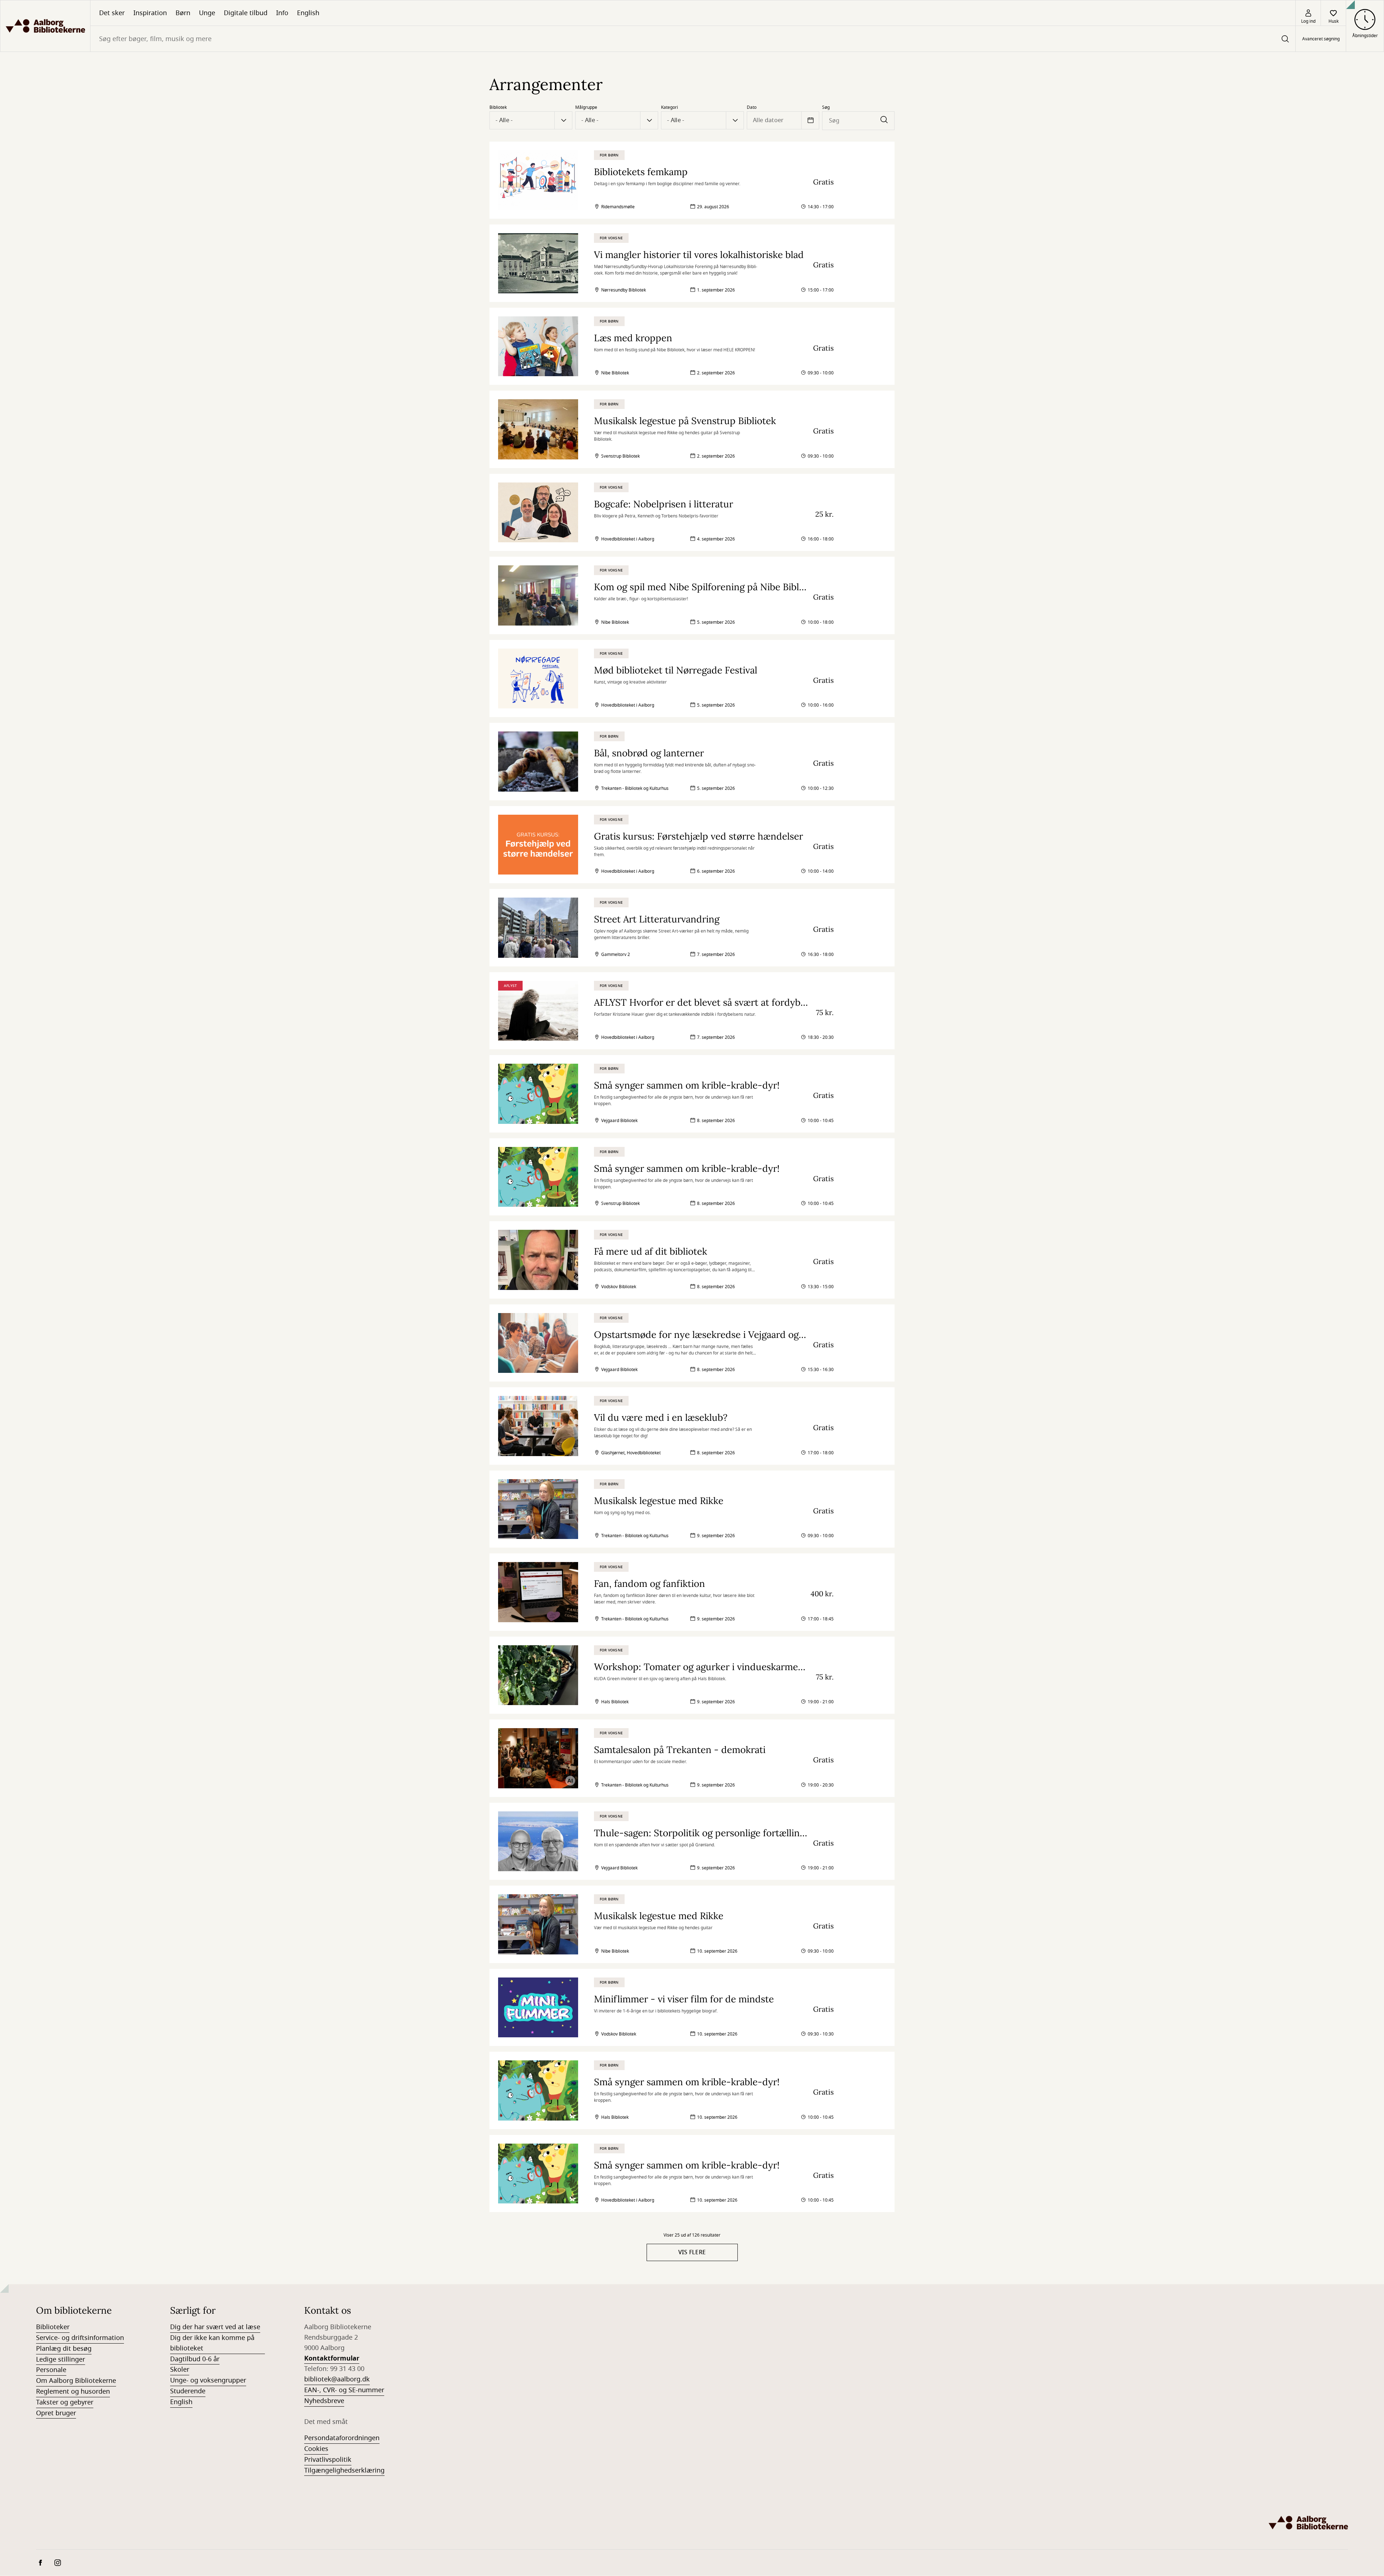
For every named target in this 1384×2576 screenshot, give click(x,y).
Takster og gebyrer (65, 2402)
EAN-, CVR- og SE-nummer (344, 2390)
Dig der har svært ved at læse (215, 2327)
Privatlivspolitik (328, 2460)
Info (282, 13)
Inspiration (150, 13)
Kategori (669, 107)
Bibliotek (498, 107)
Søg (826, 107)
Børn (183, 13)
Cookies (316, 2449)
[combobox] (693, 39)
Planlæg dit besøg (64, 2349)
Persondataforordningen (342, 2438)
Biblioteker (53, 2327)
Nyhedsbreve (324, 2401)
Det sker (112, 13)
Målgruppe (586, 107)
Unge (207, 13)
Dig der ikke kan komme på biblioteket (212, 2343)
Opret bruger (56, 2413)
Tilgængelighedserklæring (344, 2470)
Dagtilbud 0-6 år (195, 2359)
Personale (51, 2370)
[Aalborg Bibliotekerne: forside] (45, 26)
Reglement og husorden (73, 2392)
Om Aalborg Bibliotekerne (76, 2381)
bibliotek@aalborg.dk (337, 2379)
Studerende (188, 2391)
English (308, 13)
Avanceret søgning (1321, 39)
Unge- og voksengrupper (208, 2380)
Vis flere (692, 2252)
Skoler (180, 2370)
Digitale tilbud (246, 13)
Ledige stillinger (61, 2359)
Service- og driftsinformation (80, 2338)
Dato (752, 107)
